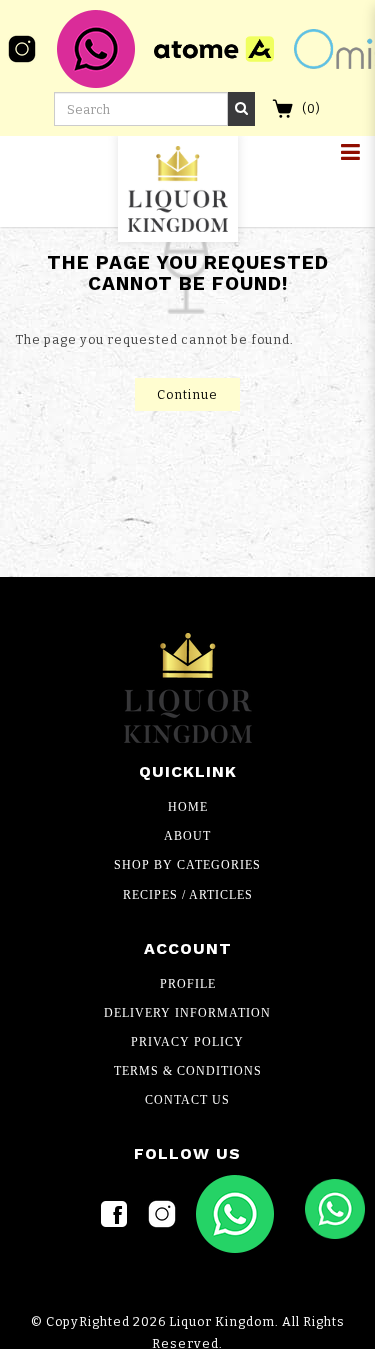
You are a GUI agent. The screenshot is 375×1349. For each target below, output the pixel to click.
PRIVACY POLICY (187, 1042)
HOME (188, 807)
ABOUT (187, 836)
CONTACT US (187, 1100)
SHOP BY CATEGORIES (187, 865)
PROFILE (188, 984)
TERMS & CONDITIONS (188, 1071)
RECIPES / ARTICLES (188, 895)
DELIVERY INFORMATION (187, 1013)
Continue (187, 394)
